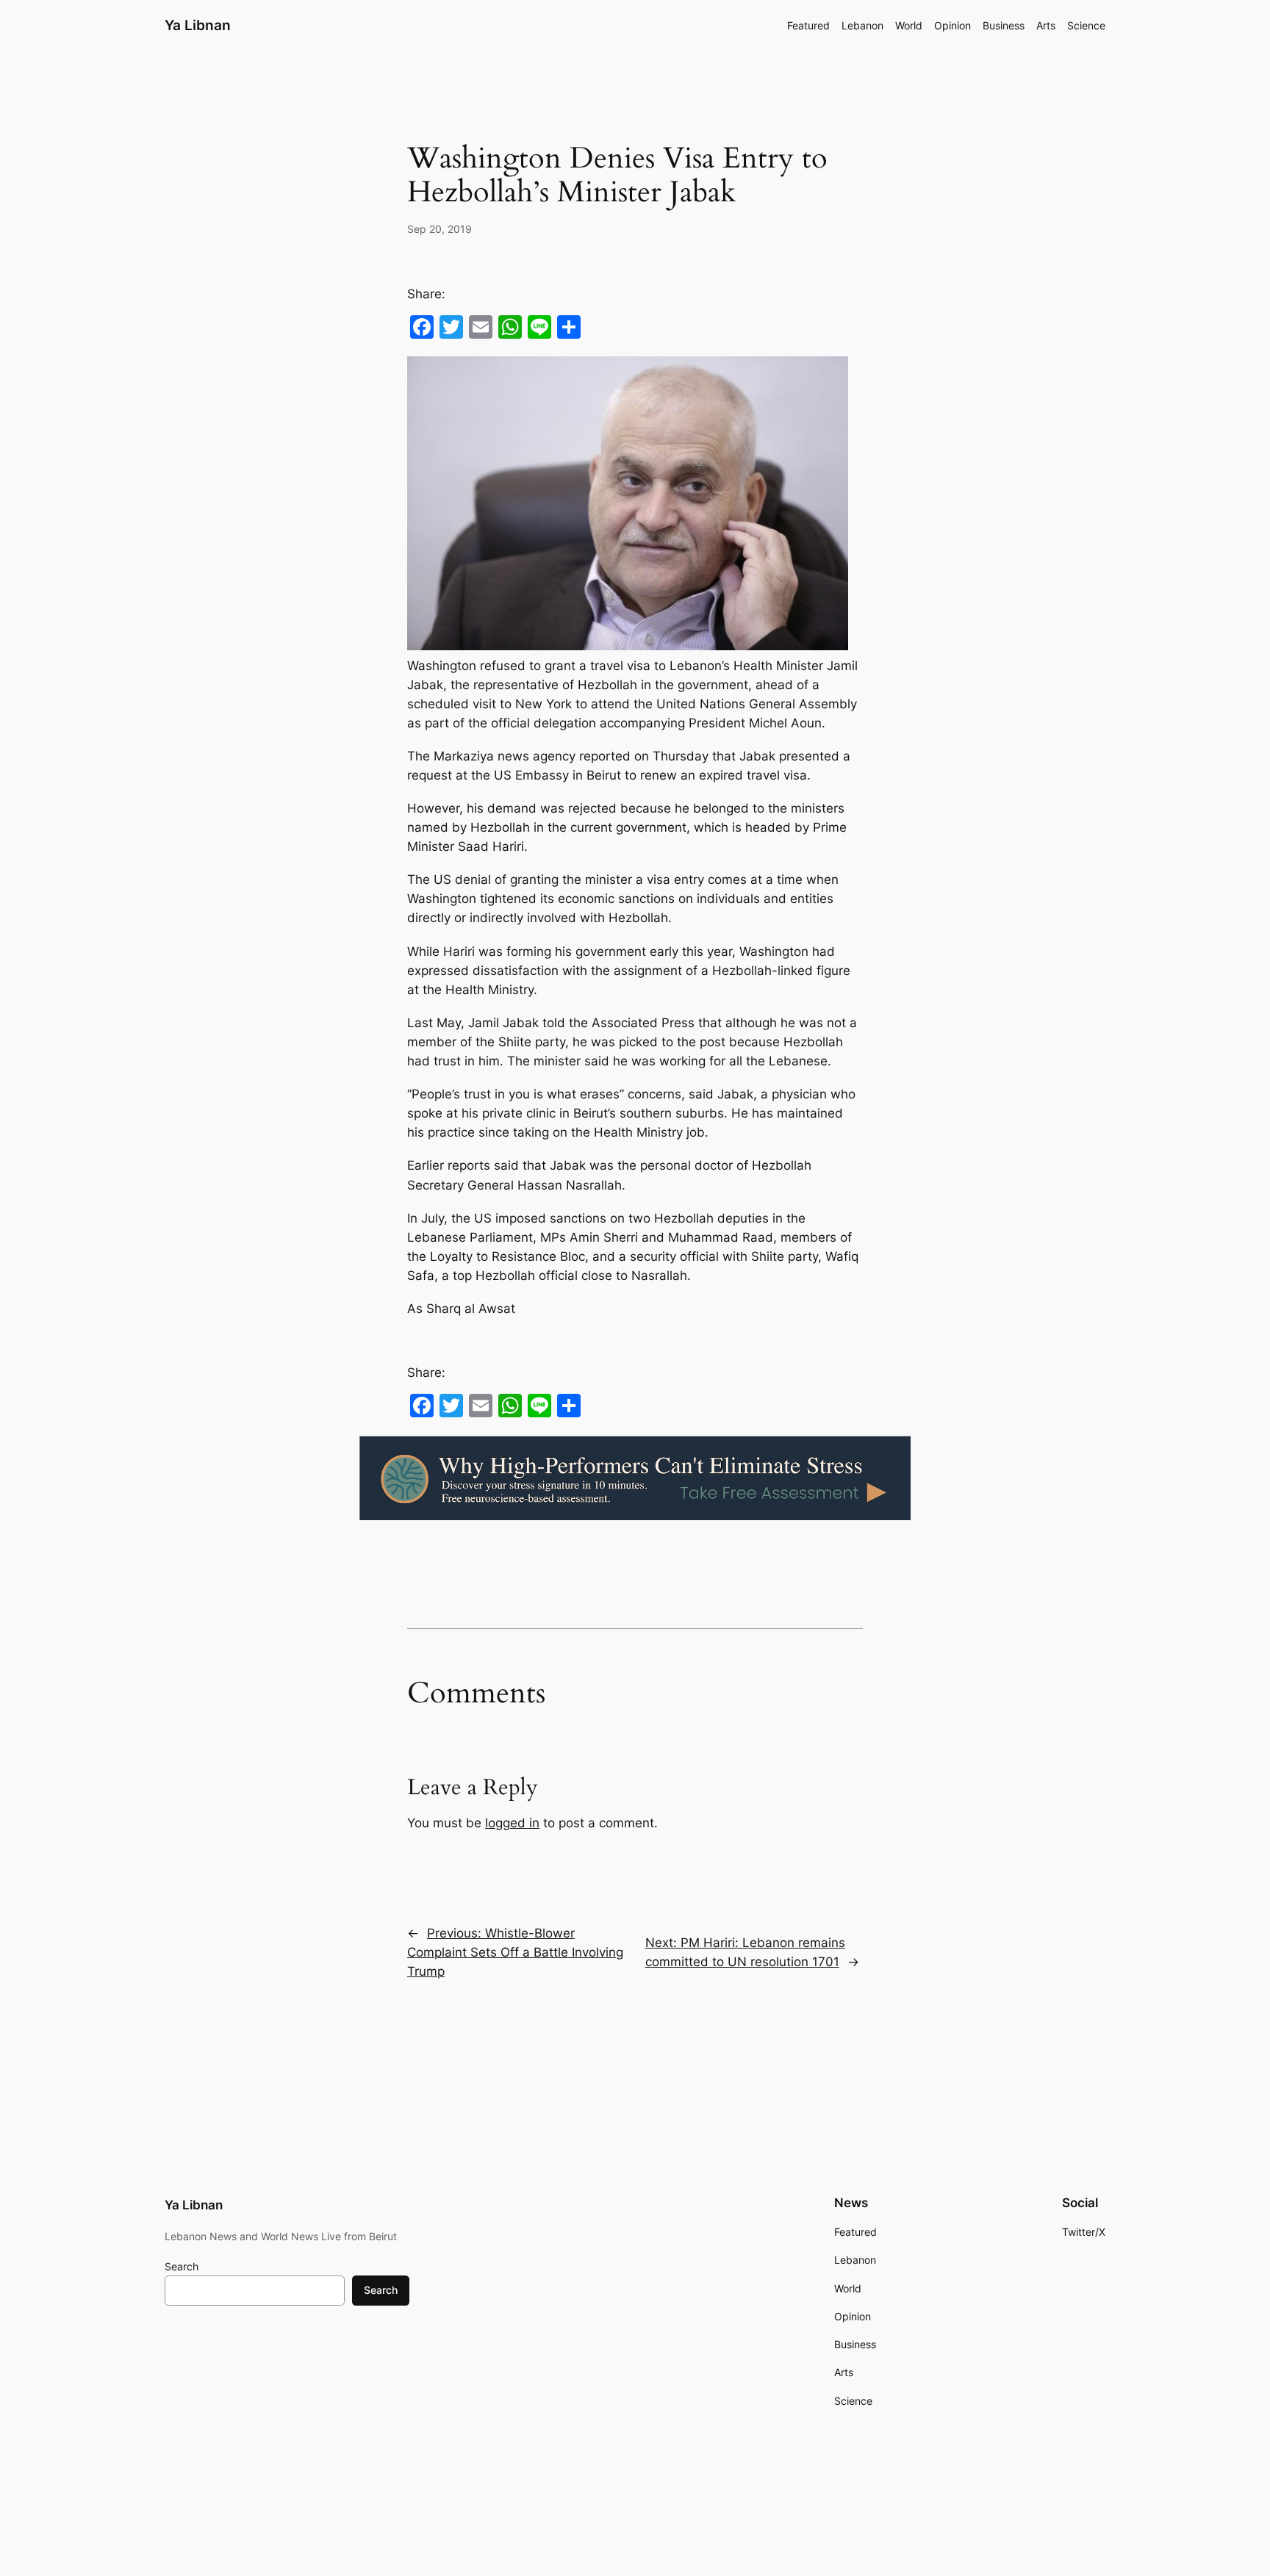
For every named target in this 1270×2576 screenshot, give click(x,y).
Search (182, 2266)
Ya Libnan (198, 25)
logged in (512, 1823)
